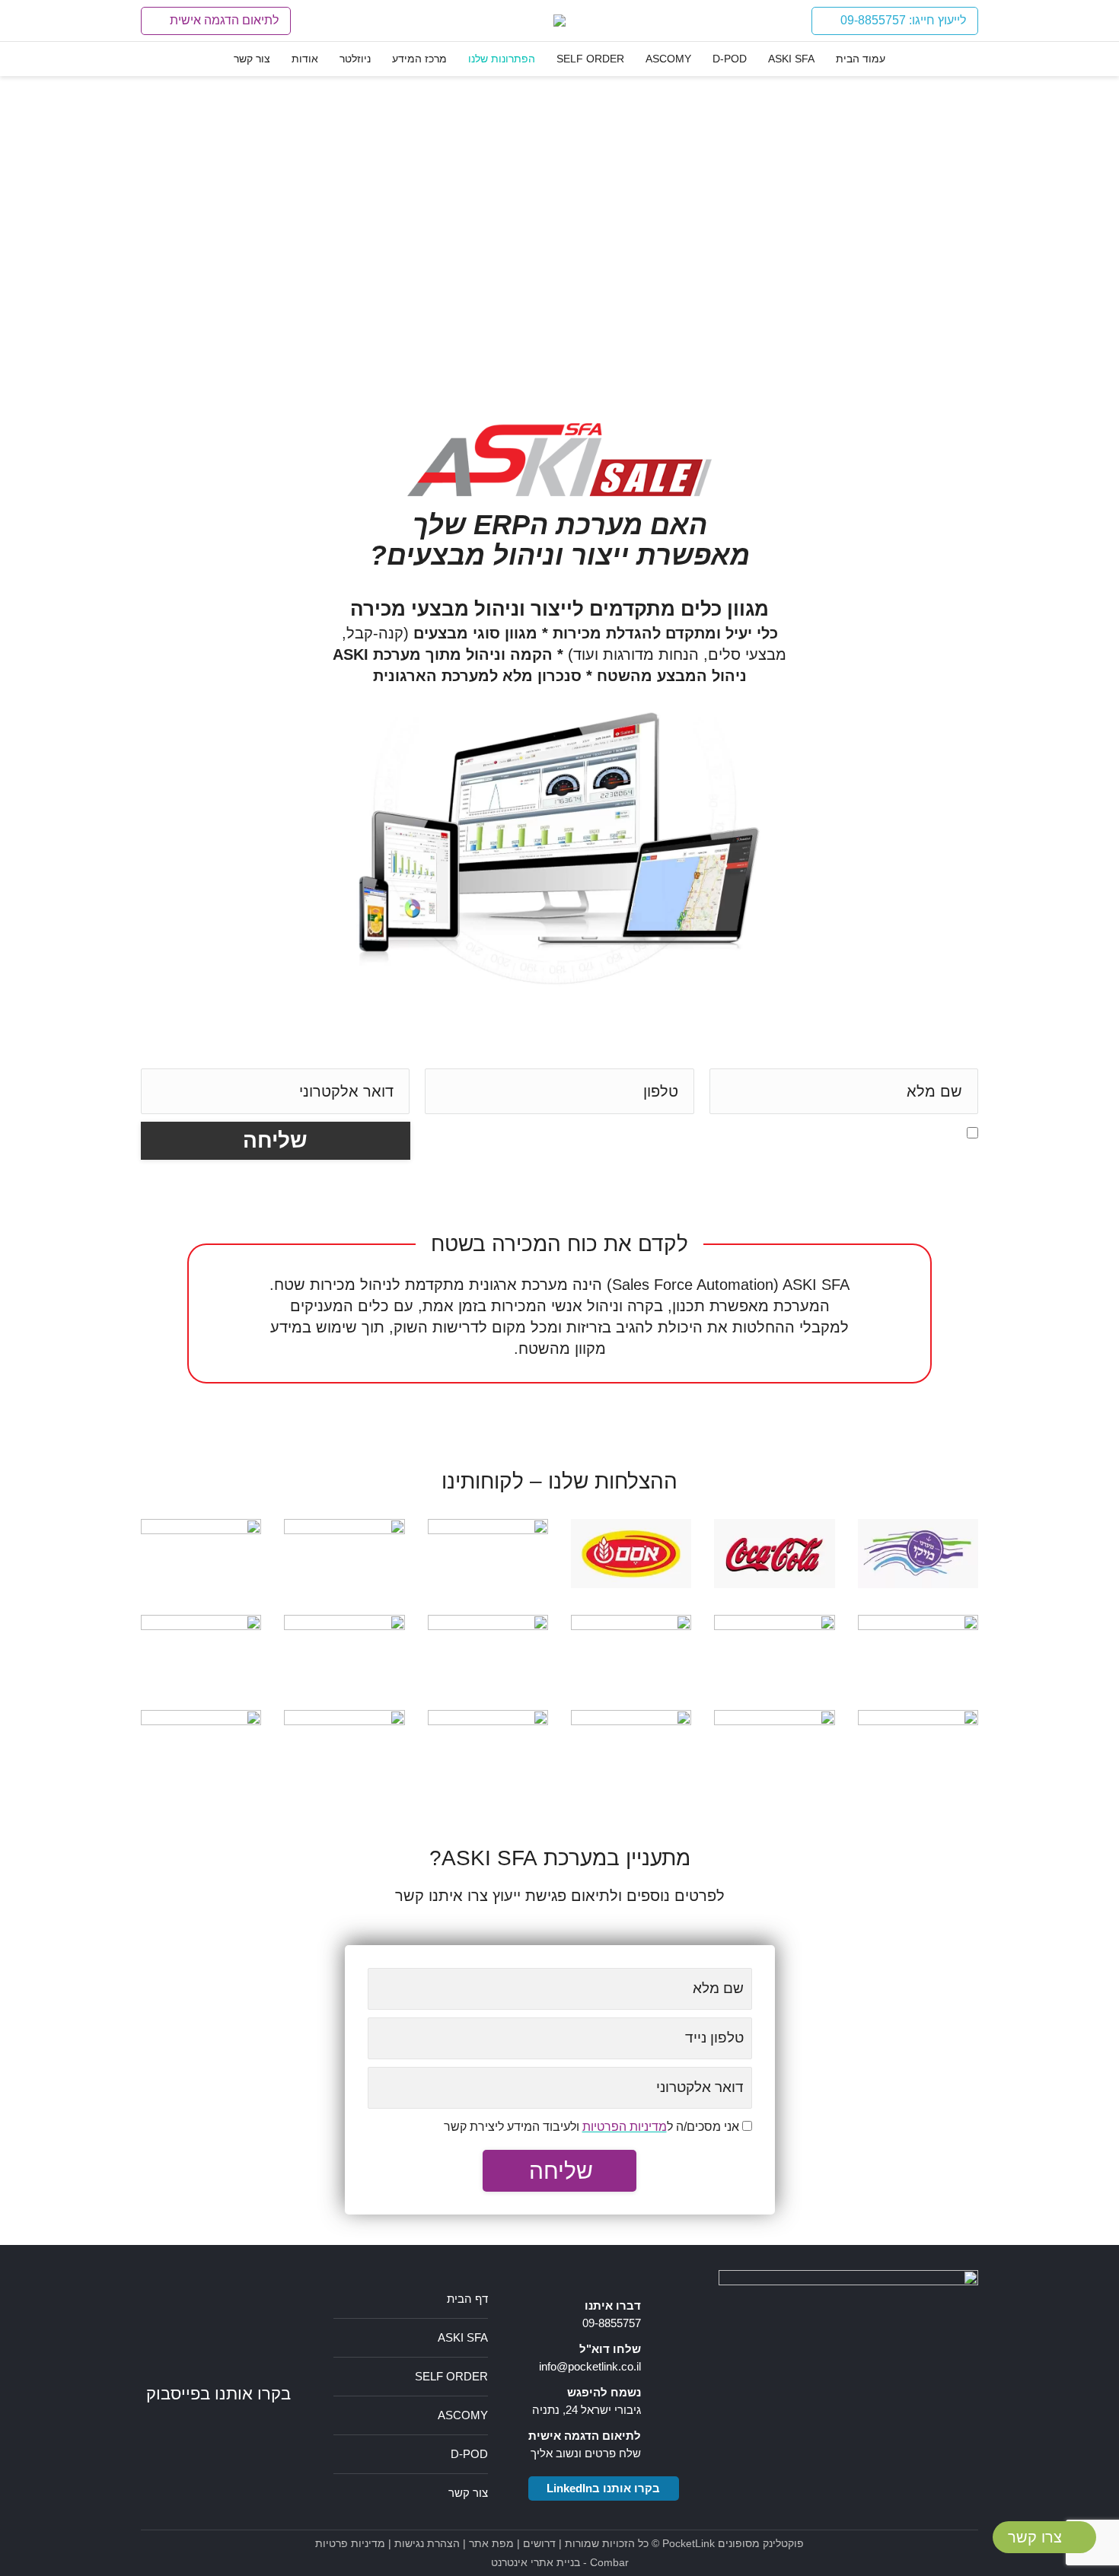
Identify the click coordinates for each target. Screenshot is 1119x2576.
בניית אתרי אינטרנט (536, 2562)
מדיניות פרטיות (350, 2543)
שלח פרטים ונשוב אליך (586, 2453)
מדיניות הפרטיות (846, 1132)
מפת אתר (491, 2543)
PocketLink (689, 2543)
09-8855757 (612, 2323)
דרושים (539, 2543)
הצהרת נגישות (427, 2543)
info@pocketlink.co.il (590, 2366)
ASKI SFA (463, 2337)
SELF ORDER (451, 2376)
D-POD (469, 2454)
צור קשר (468, 2493)
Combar (609, 2562)
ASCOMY (463, 2415)
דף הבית (467, 2299)
